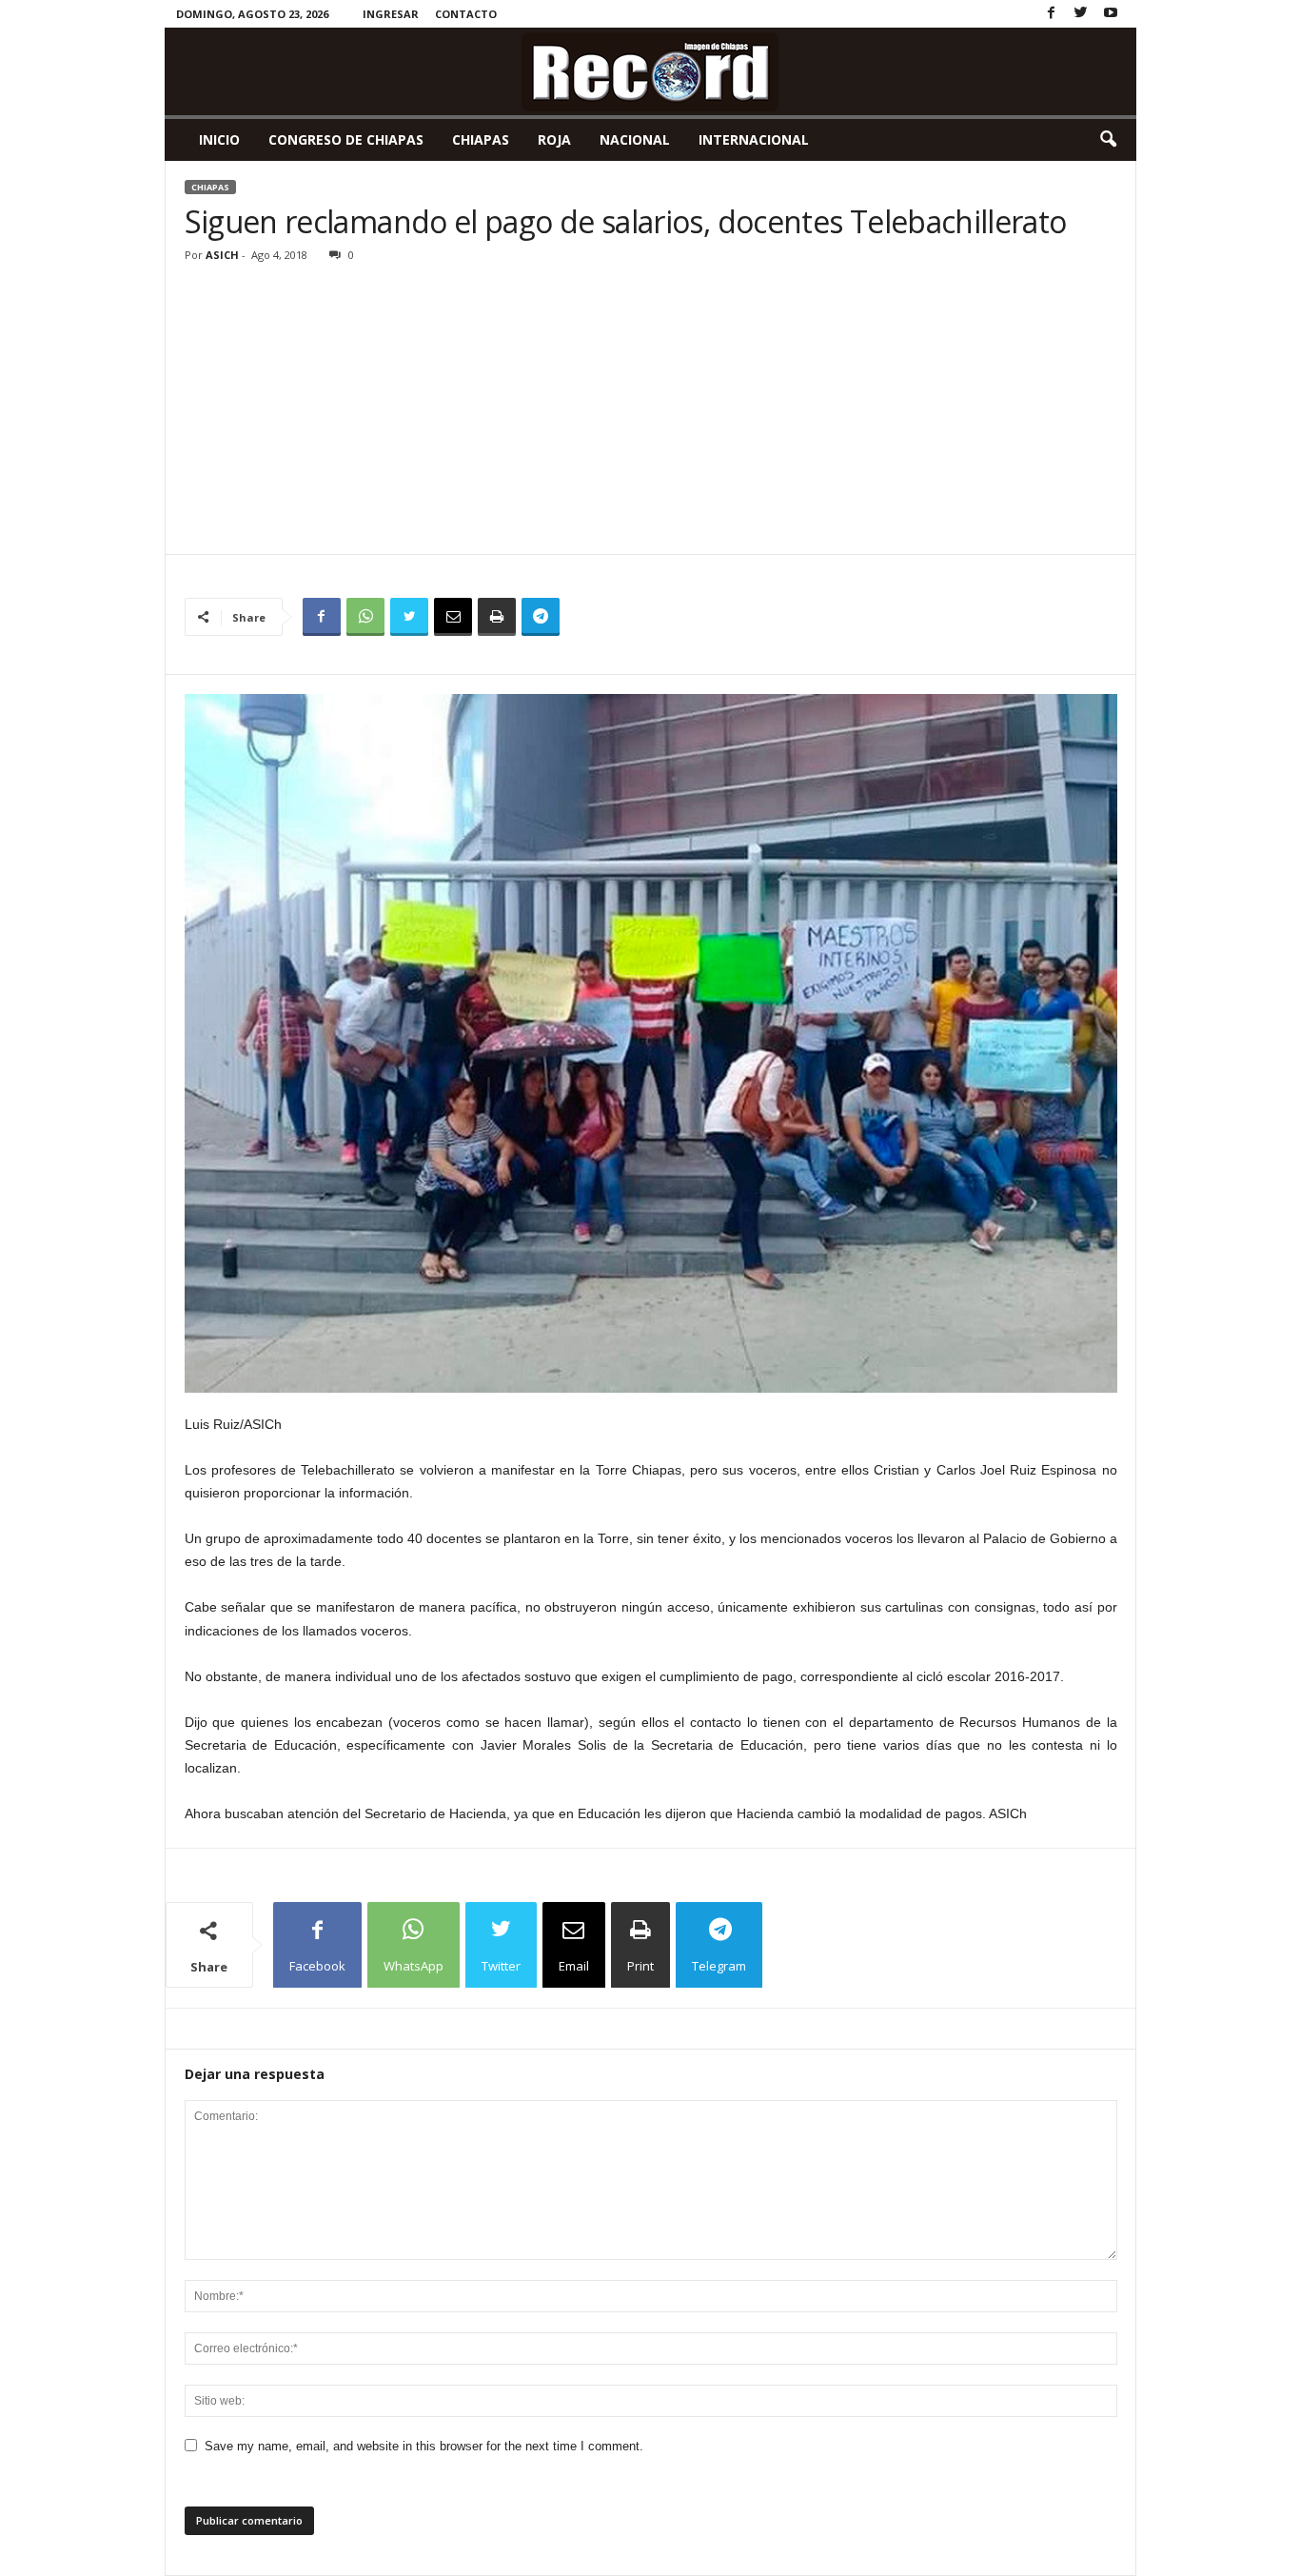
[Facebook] (1052, 14)
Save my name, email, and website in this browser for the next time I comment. (424, 2446)
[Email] (453, 617)
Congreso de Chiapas (346, 139)
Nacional (635, 139)
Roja (554, 139)
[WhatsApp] (365, 617)
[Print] (497, 617)
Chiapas (481, 139)
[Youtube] (1111, 14)
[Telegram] (541, 617)
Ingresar (391, 14)
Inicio (219, 139)
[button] (1108, 140)
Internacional (754, 139)
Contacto (466, 14)
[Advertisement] (651, 411)
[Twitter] (1081, 14)
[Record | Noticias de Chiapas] (650, 71)
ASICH (222, 255)
